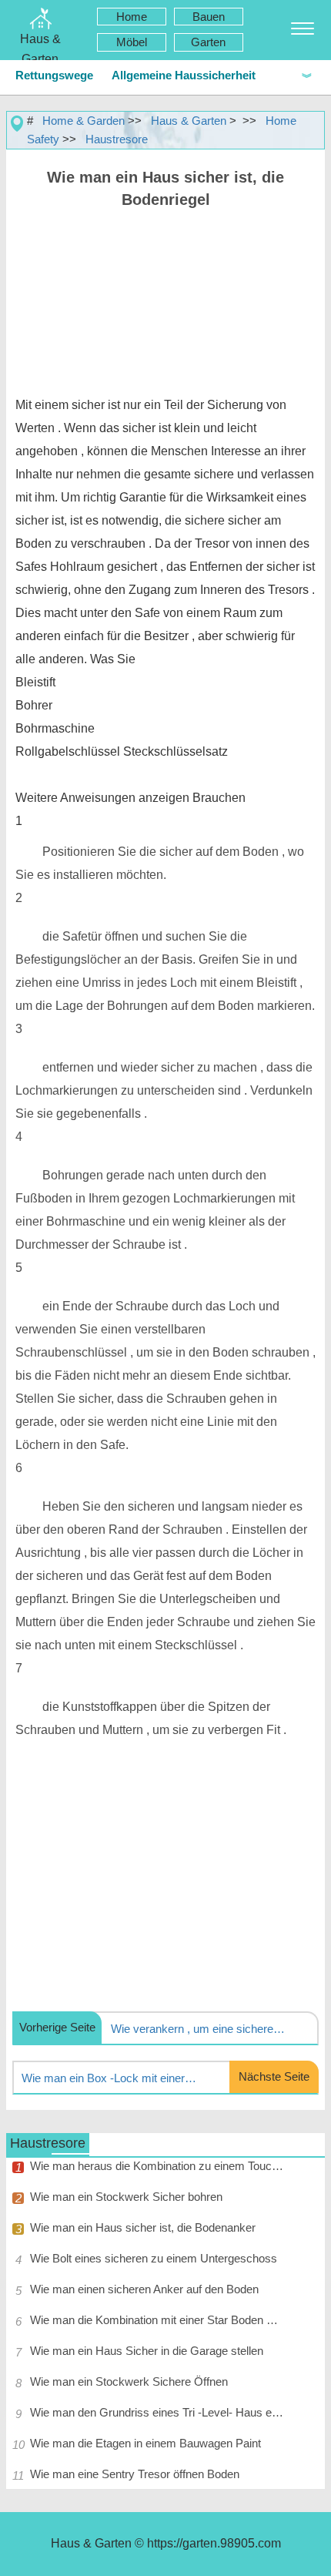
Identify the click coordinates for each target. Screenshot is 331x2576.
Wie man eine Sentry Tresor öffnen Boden (135, 2474)
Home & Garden (84, 121)
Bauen (209, 17)
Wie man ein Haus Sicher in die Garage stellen (147, 2351)
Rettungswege (54, 75)
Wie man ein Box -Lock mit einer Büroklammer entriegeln (109, 2078)
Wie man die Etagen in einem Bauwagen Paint (145, 2443)
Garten (208, 42)
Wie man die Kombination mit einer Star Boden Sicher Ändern (157, 2320)
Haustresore (117, 139)
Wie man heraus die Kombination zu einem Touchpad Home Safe (157, 2166)
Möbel (132, 42)
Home (132, 17)
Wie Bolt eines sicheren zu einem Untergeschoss (154, 2258)
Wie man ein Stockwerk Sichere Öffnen (129, 2381)
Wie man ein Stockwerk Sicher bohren (126, 2197)
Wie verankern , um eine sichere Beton (199, 2029)
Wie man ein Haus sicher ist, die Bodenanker (143, 2227)
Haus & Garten (189, 121)
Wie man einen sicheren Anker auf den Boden (144, 2289)
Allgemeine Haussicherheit (184, 75)
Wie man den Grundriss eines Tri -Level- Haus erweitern (157, 2412)
